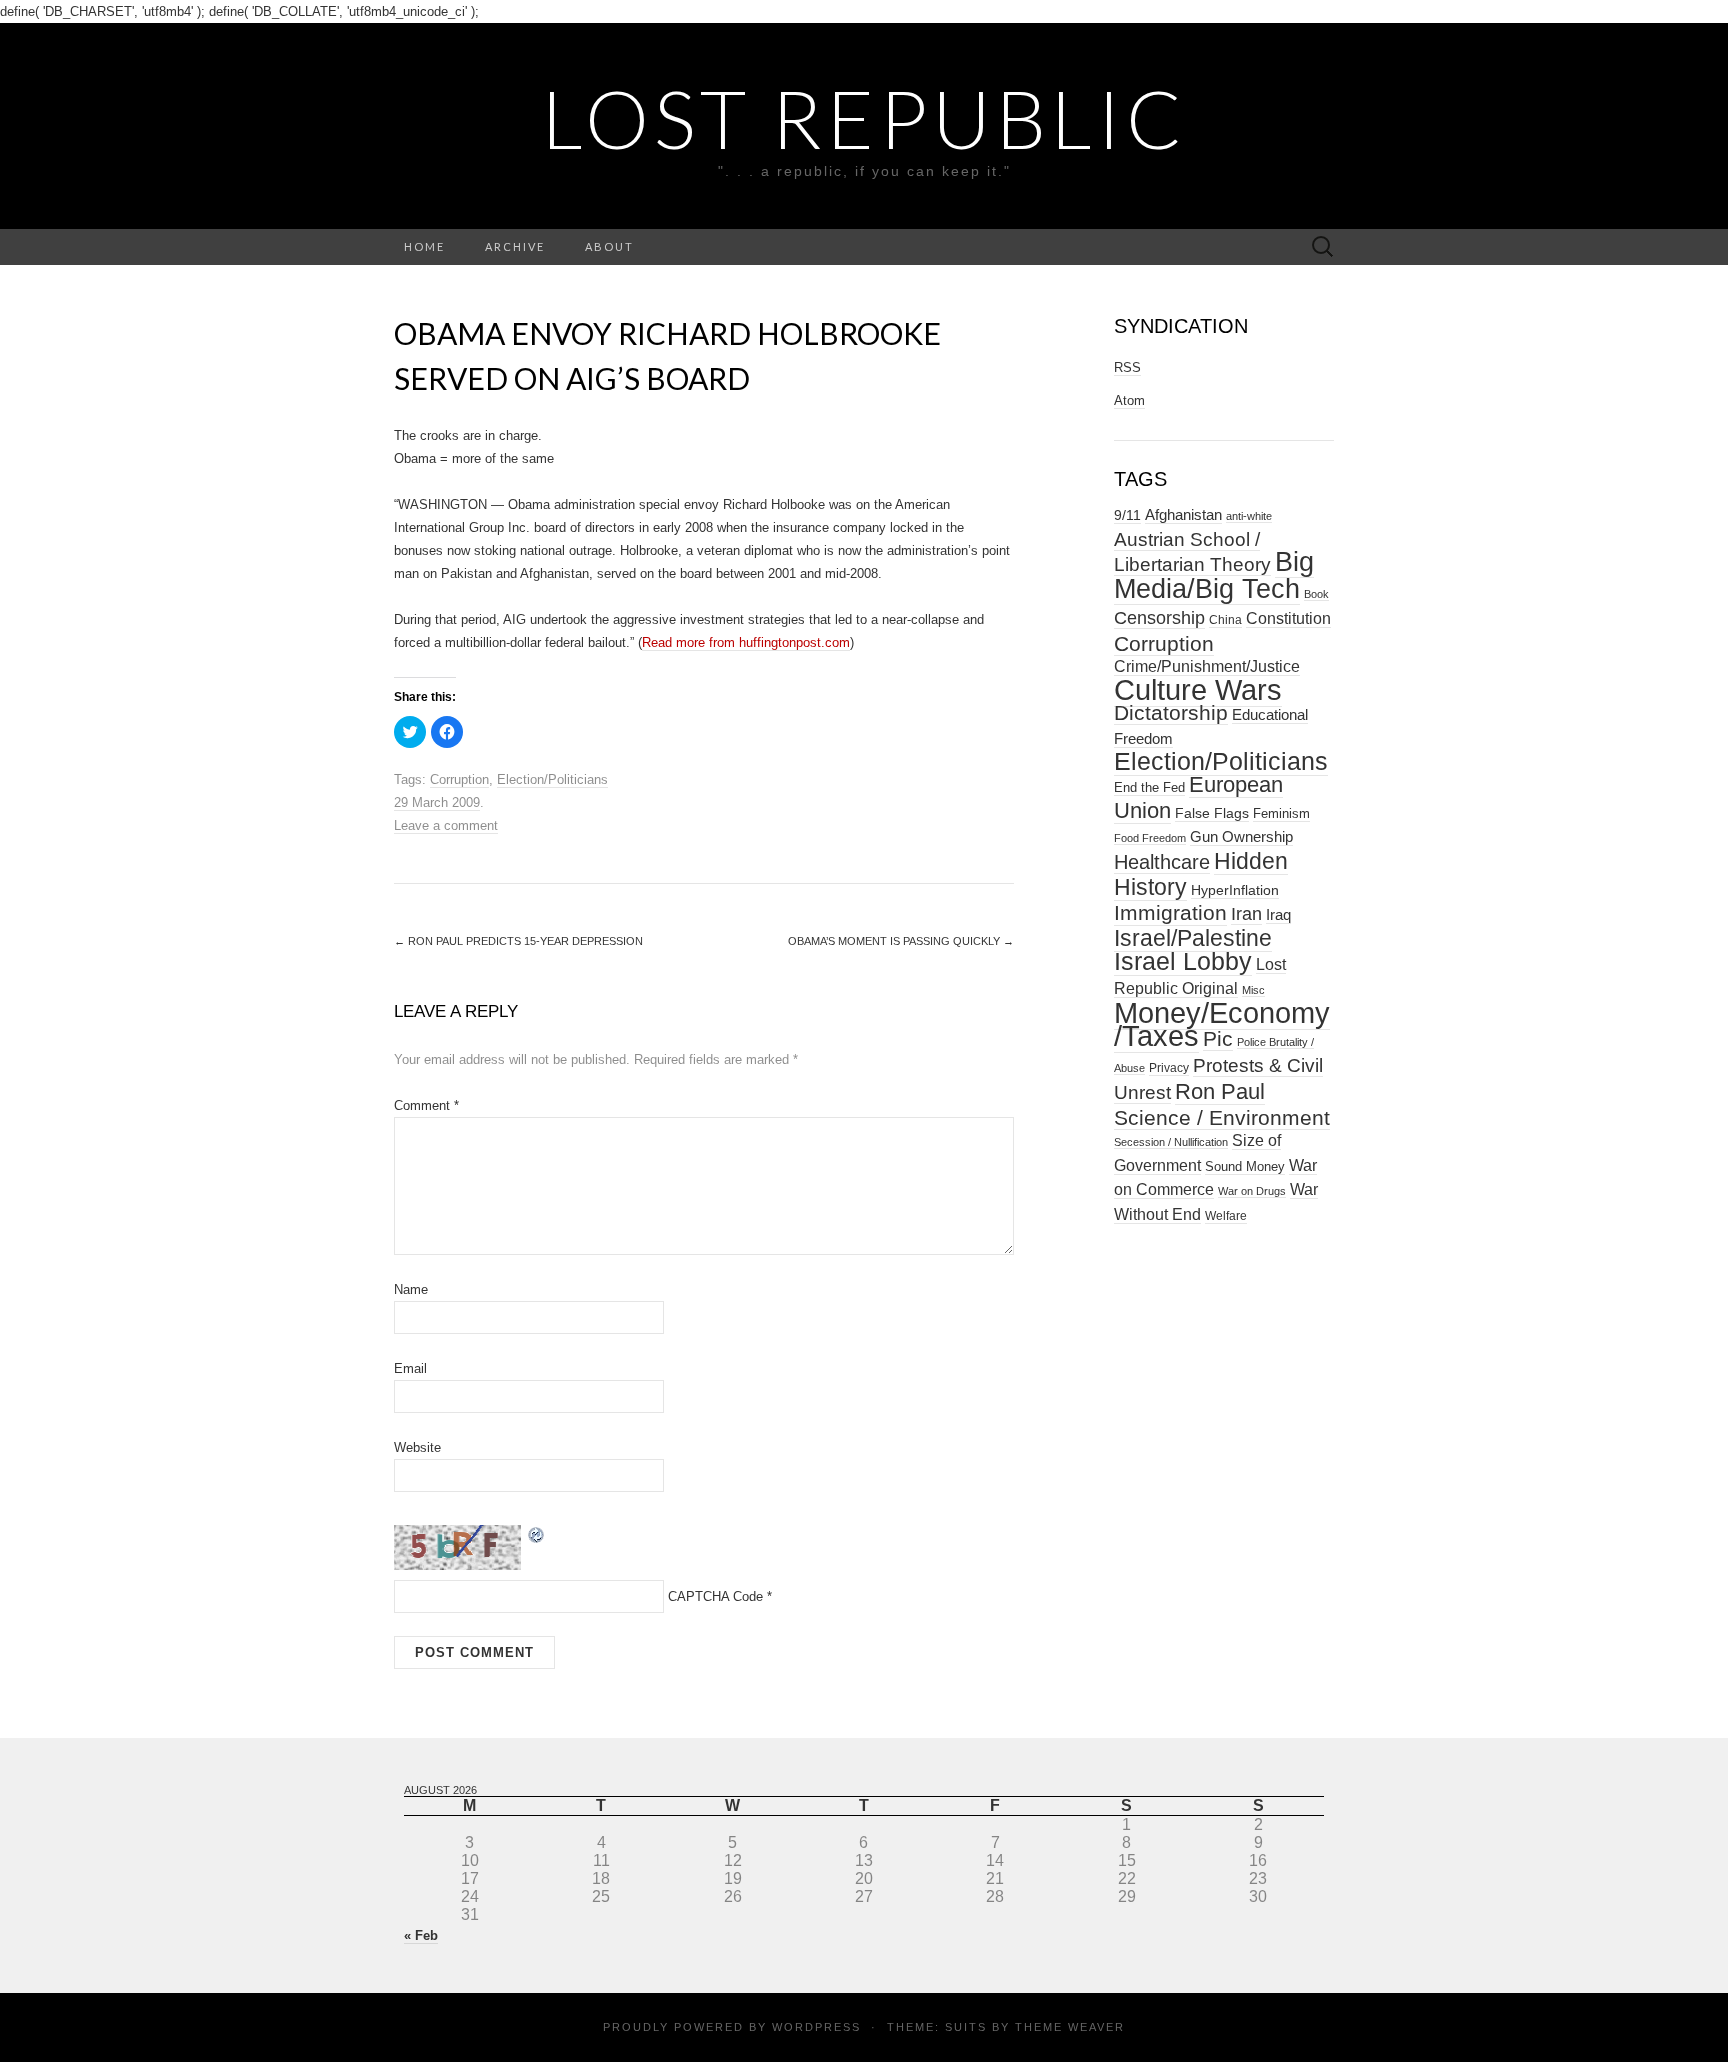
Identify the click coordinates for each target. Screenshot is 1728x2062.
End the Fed (1149, 787)
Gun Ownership (1241, 836)
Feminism (1281, 813)
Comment (426, 1105)
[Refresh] (537, 1533)
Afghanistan (1183, 515)
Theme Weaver (1070, 2027)
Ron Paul (1220, 1091)
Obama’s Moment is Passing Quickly (901, 941)
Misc (1253, 990)
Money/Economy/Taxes (1222, 1024)
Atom (1129, 400)
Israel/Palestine (1193, 938)
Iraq (1278, 914)
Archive (515, 246)
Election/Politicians (552, 779)
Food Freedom (1150, 838)
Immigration (1170, 913)
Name (411, 1289)
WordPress (816, 2027)
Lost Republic (864, 118)
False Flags (1212, 813)
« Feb (421, 1935)
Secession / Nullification (1171, 1142)
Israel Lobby (1183, 961)
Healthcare (1162, 862)
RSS (1127, 367)
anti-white (1249, 516)
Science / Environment (1222, 1117)
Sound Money (1245, 1166)
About (609, 246)
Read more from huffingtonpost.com (746, 642)
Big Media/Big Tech (1214, 575)
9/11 (1127, 515)
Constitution (1288, 618)
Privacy (1169, 1068)
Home (424, 246)
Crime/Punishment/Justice (1207, 666)
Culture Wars (1198, 689)
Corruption (459, 779)
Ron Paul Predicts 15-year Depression (518, 941)
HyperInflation (1235, 890)
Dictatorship (1171, 712)
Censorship (1159, 617)
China (1225, 620)
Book (1316, 594)
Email (410, 1368)
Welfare (1226, 1216)
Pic (1218, 1038)
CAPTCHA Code (715, 1596)
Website (417, 1447)
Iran (1246, 914)
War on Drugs (1252, 1191)
